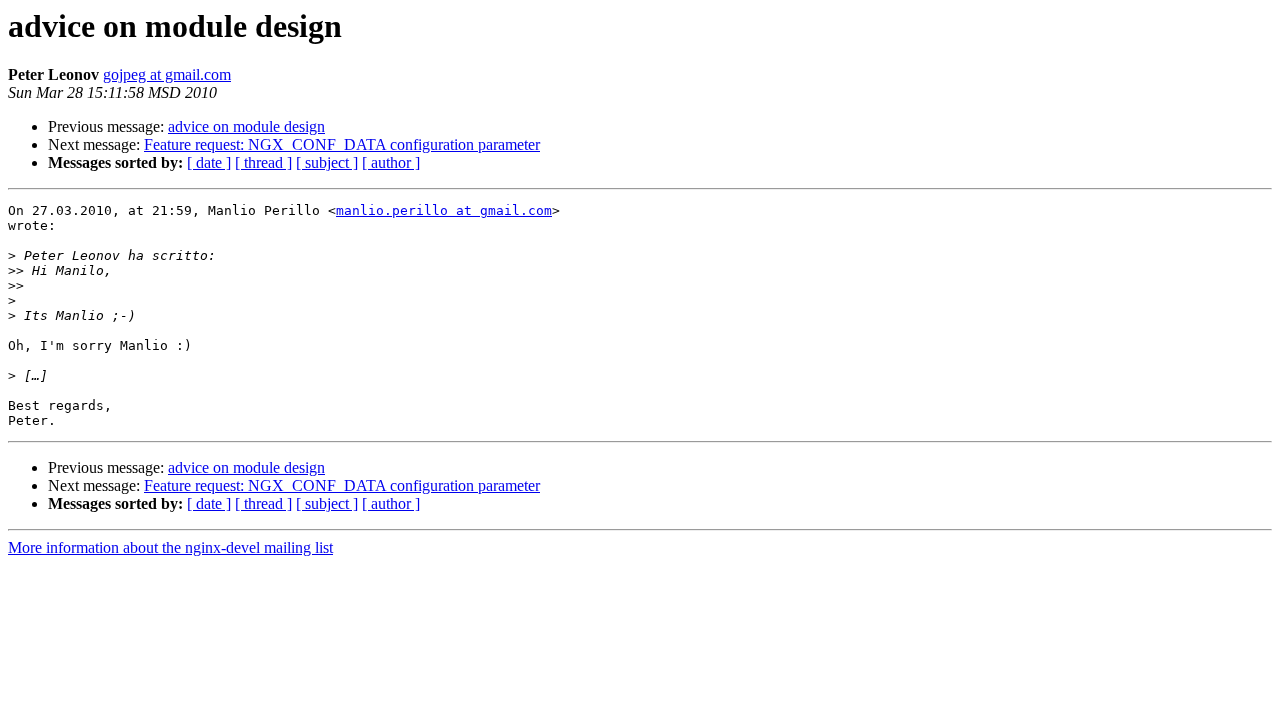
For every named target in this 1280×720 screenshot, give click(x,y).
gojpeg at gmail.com (167, 74)
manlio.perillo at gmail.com (444, 210)
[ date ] (209, 162)
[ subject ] (327, 162)
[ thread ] (263, 162)
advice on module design (246, 126)
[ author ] (391, 162)
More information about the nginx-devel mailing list (170, 547)
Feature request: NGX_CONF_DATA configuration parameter (342, 144)
